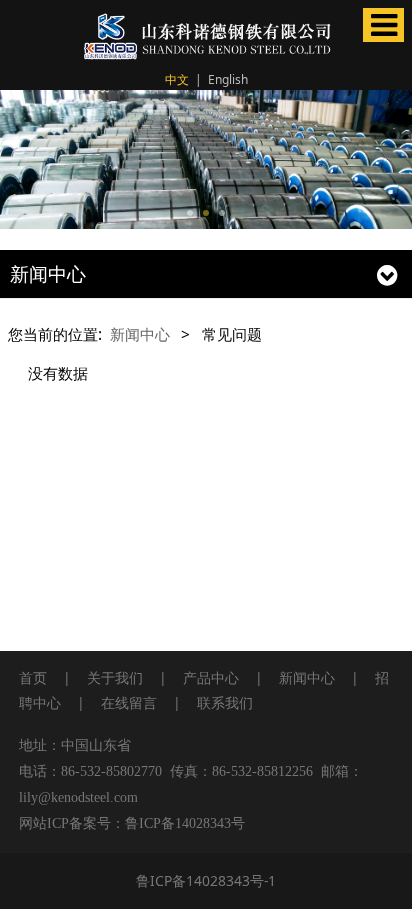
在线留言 (129, 702)
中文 (177, 79)
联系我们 (225, 702)
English (228, 79)
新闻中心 (140, 334)
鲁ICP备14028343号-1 (206, 880)
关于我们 (115, 677)
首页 (33, 677)
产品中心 (211, 677)
